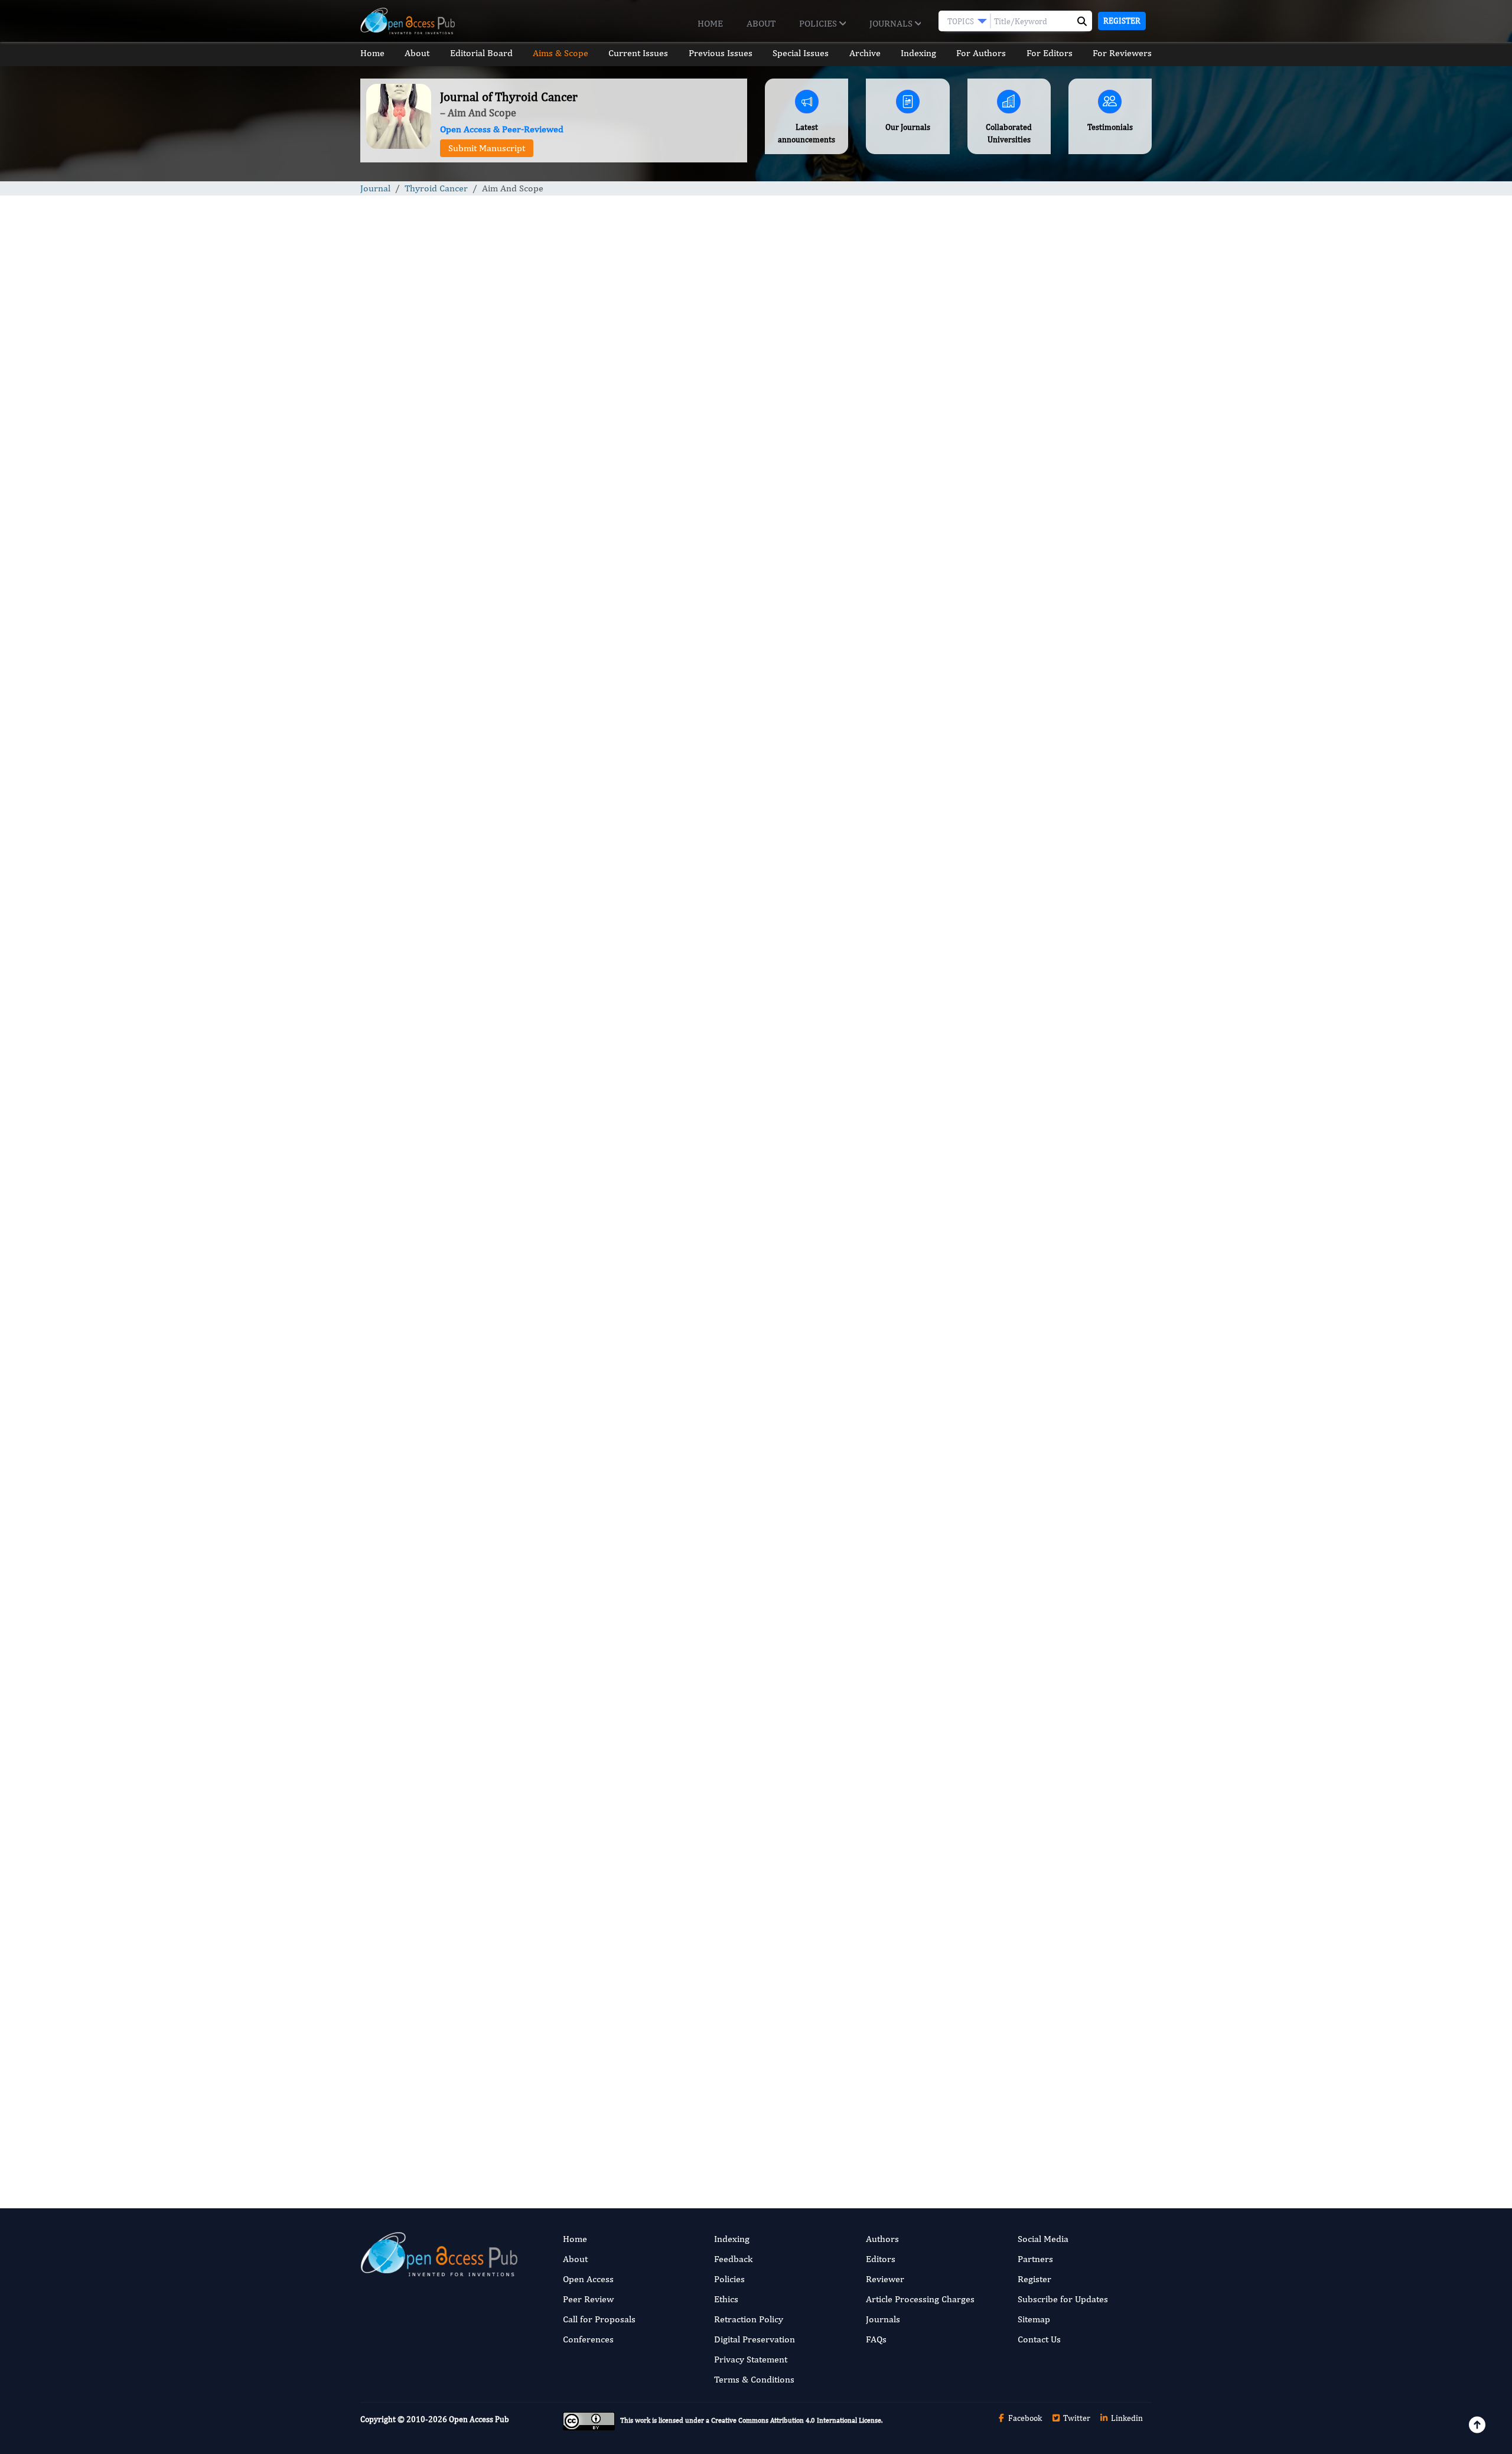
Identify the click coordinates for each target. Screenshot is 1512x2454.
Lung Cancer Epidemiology (1029, 1262)
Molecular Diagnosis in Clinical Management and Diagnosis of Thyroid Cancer (1050, 832)
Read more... (1059, 552)
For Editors (1050, 53)
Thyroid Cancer (436, 188)
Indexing (918, 53)
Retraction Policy (749, 2319)
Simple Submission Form (739, 2109)
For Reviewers (1122, 53)
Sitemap (1034, 2319)
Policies (819, 23)
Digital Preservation (755, 2339)
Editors (881, 2259)
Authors (882, 2239)
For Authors (981, 53)
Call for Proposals (599, 2319)
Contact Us (1039, 2339)
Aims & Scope (561, 53)
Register (1122, 21)
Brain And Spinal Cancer (1023, 1056)
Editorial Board (481, 53)
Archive (865, 53)
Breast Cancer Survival (1021, 1129)
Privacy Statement (751, 2359)
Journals (892, 23)
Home (710, 23)
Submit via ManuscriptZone (576, 2109)
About (761, 23)
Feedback (733, 2259)
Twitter (1076, 2418)
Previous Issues (721, 53)
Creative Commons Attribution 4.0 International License (796, 2421)
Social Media (1043, 2239)
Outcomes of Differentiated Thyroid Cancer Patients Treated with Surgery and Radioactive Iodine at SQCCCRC (1059, 644)
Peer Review (588, 2299)
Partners (1035, 2259)
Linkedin (1126, 2418)
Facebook (1024, 2418)
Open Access (588, 2279)
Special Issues (801, 53)
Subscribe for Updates (1063, 2299)
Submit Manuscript (487, 148)
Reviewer (885, 2279)
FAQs (876, 2339)
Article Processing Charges (920, 2299)
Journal (375, 188)
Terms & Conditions (754, 2379)
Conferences (588, 2339)
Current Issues (638, 53)
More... (1060, 1503)
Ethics (726, 2299)
